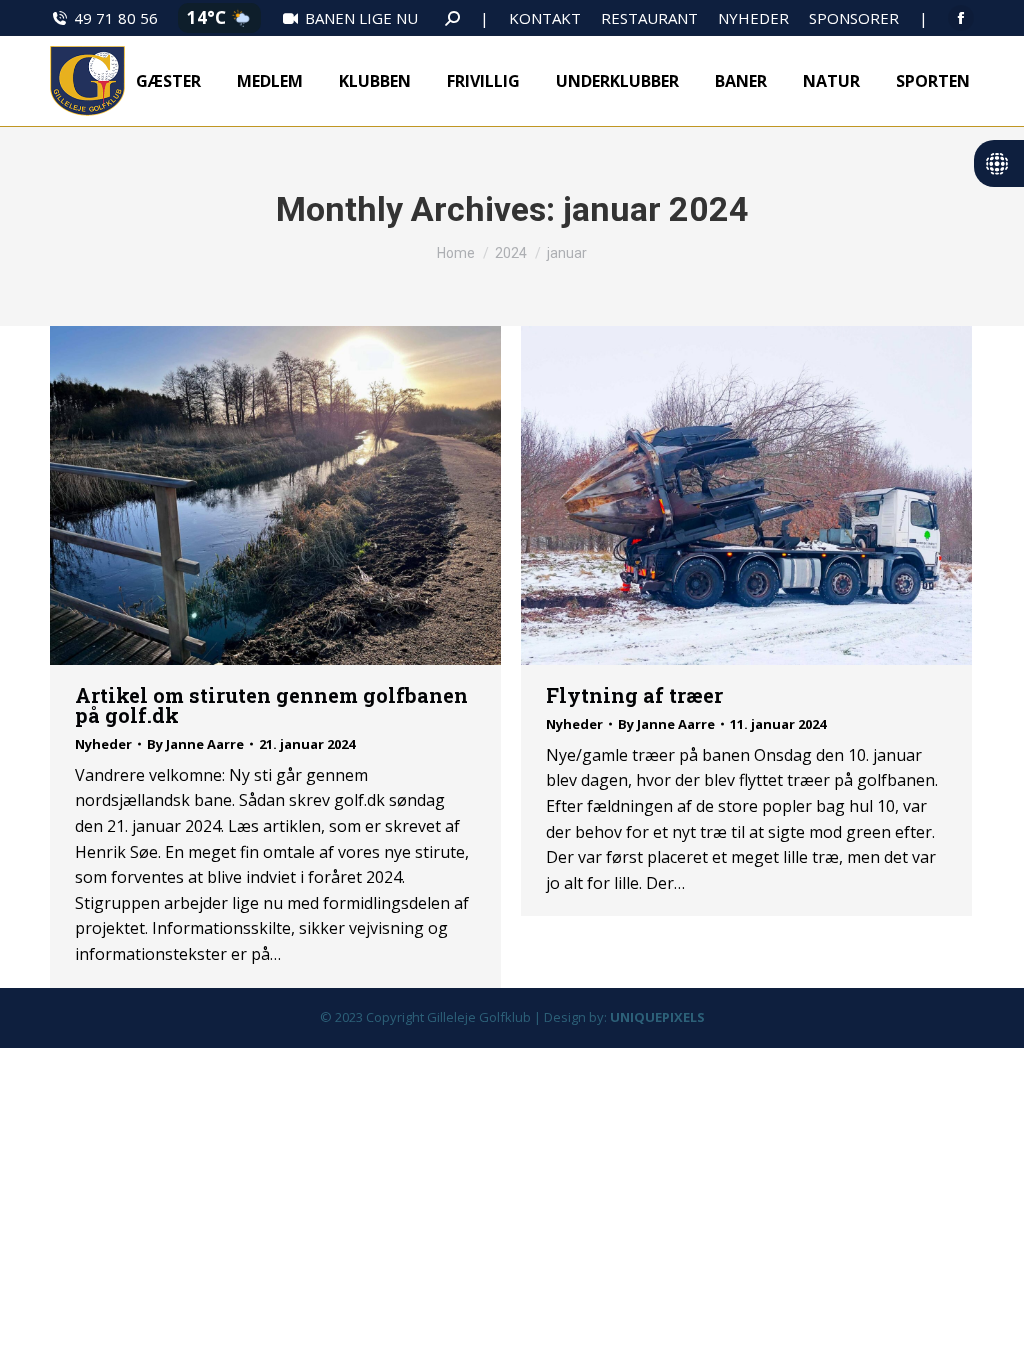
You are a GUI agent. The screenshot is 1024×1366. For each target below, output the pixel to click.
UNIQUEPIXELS (657, 1017)
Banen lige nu (361, 18)
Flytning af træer (634, 695)
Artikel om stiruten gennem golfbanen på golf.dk (271, 705)
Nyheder (103, 744)
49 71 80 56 (116, 18)
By (195, 744)
